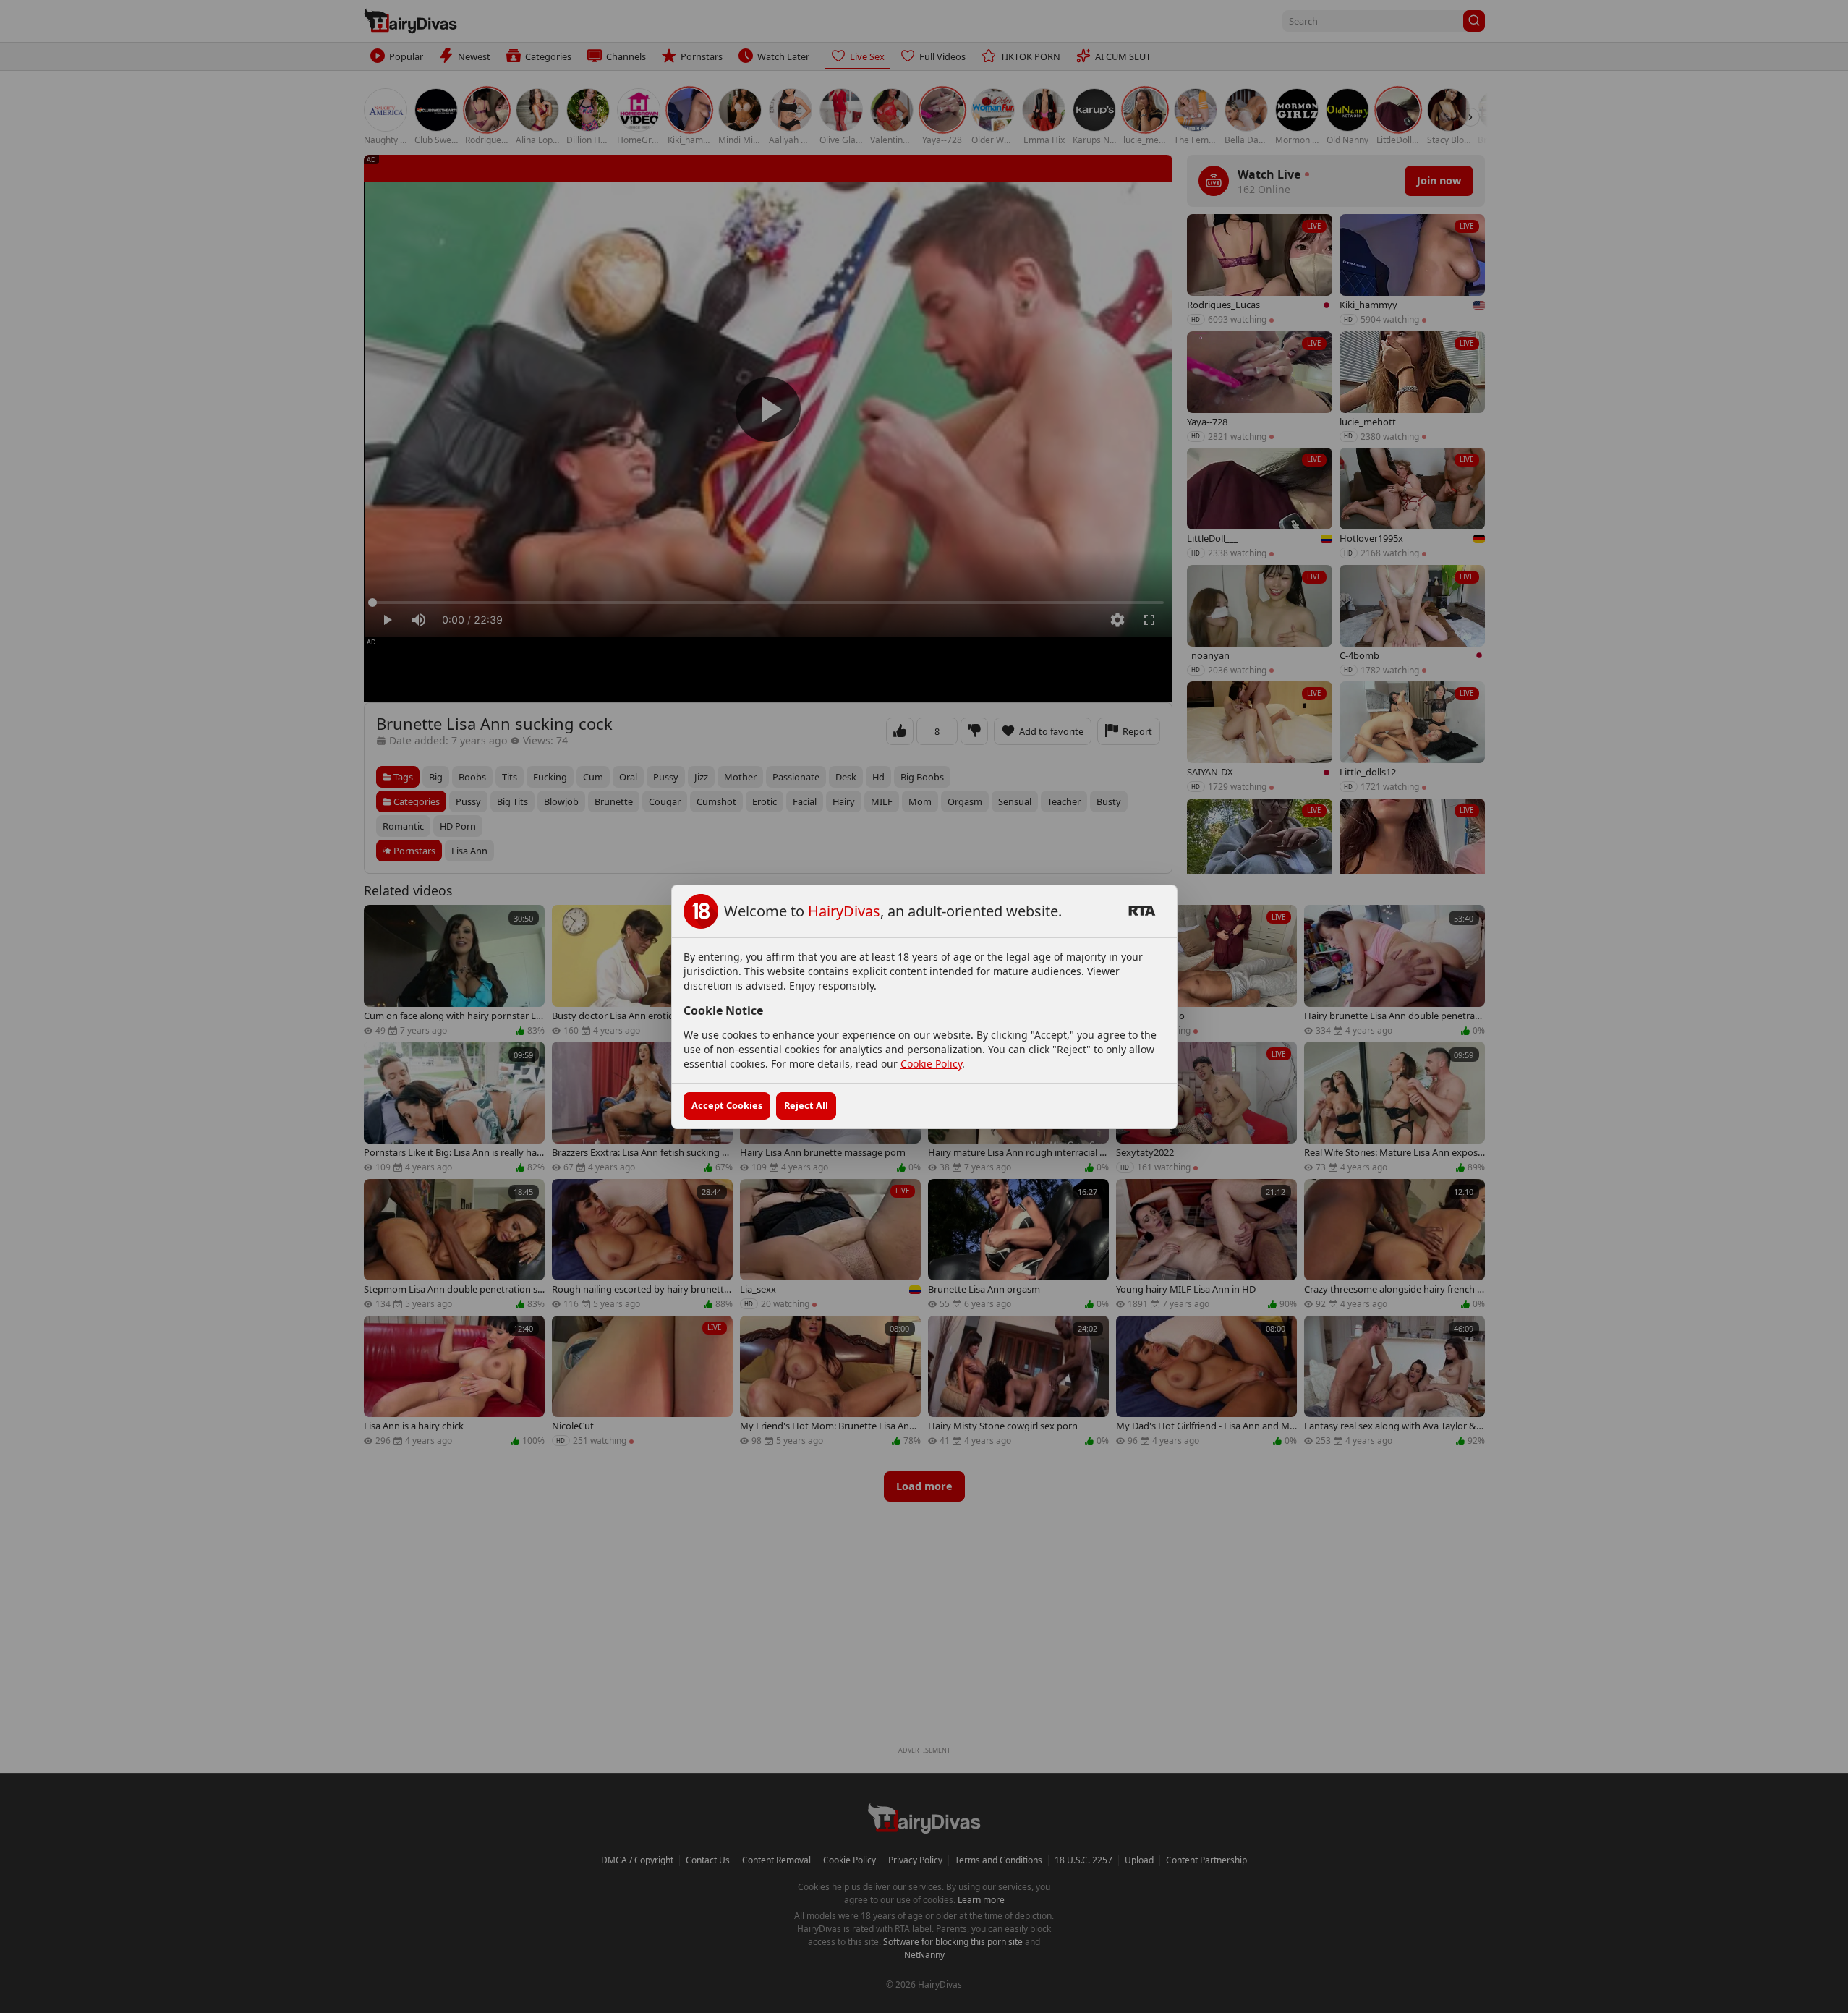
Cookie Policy (931, 1064)
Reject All (806, 1105)
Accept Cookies (727, 1105)
